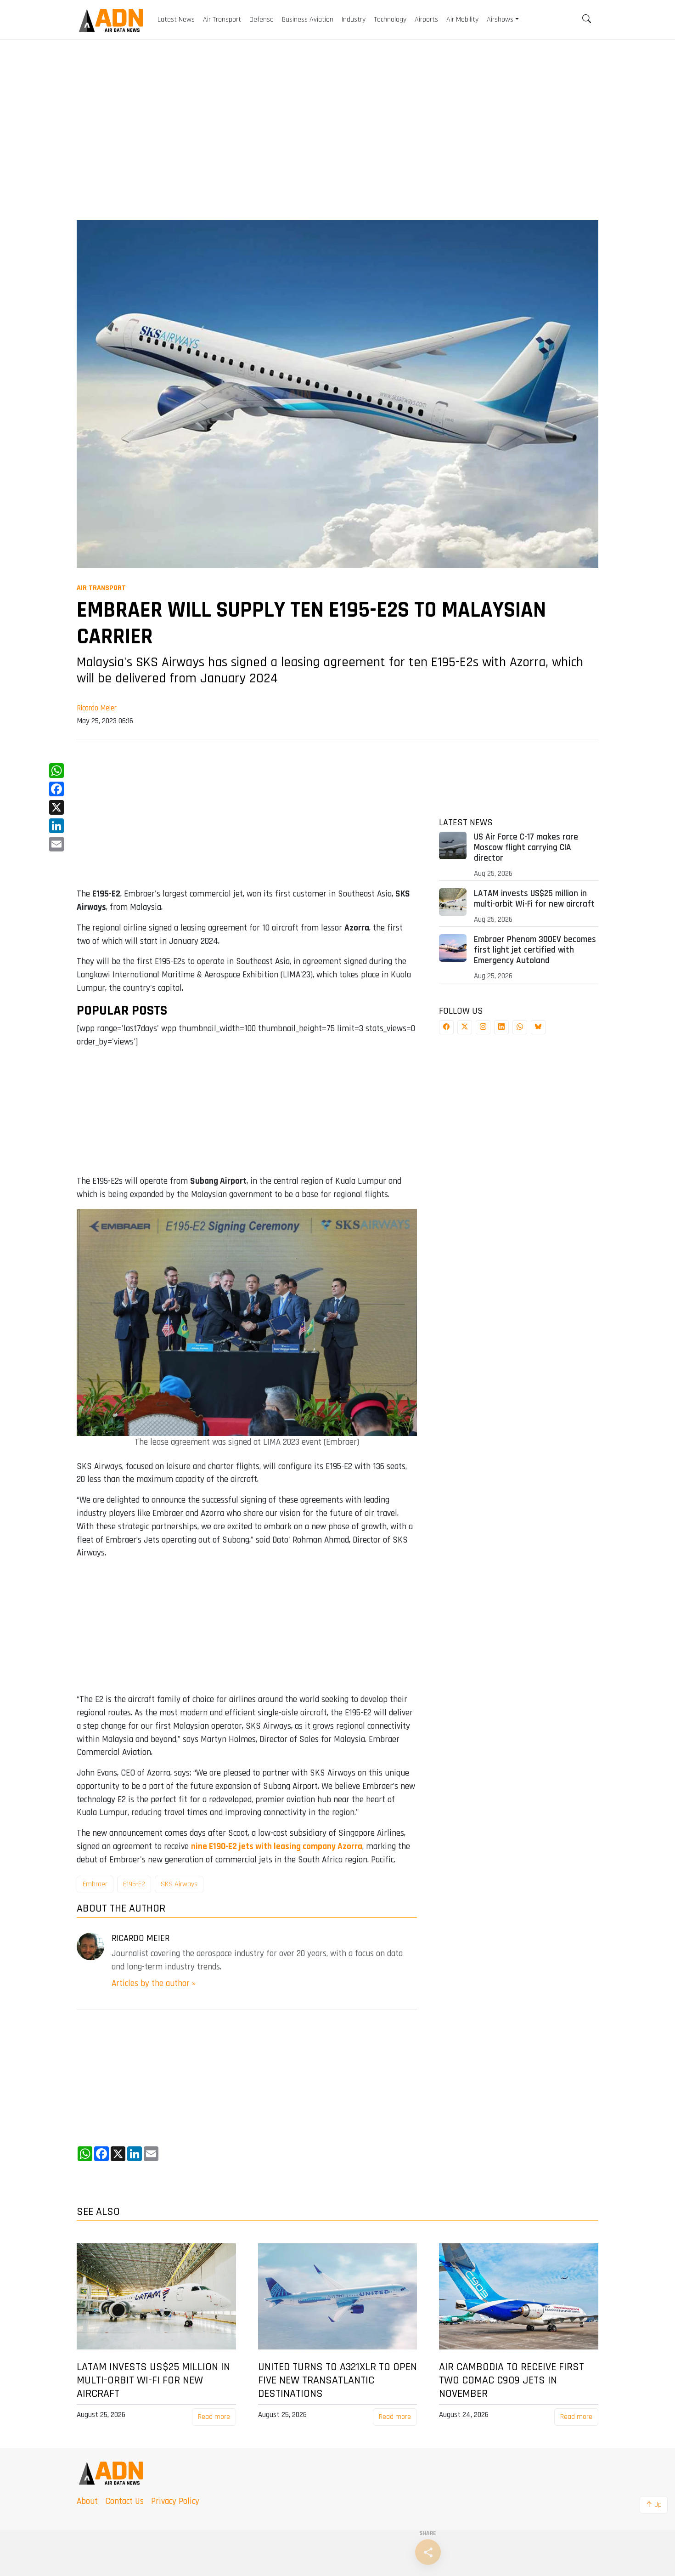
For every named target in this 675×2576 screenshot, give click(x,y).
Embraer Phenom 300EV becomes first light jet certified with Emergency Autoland (535, 950)
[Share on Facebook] (446, 1027)
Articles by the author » (154, 1983)
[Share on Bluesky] (538, 1027)
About (87, 2501)
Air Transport (101, 588)
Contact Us (124, 2501)
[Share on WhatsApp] (520, 1027)
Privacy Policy (175, 2501)
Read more (214, 2417)
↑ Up (654, 2505)
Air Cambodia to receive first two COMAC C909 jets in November (512, 2380)
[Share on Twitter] (465, 1027)
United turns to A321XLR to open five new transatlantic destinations (337, 2380)
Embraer (95, 1884)
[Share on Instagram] (483, 1027)
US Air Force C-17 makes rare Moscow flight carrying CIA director (526, 848)
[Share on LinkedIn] (501, 1027)
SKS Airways (179, 1884)
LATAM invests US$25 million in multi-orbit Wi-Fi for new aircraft (534, 899)
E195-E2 (134, 1884)
